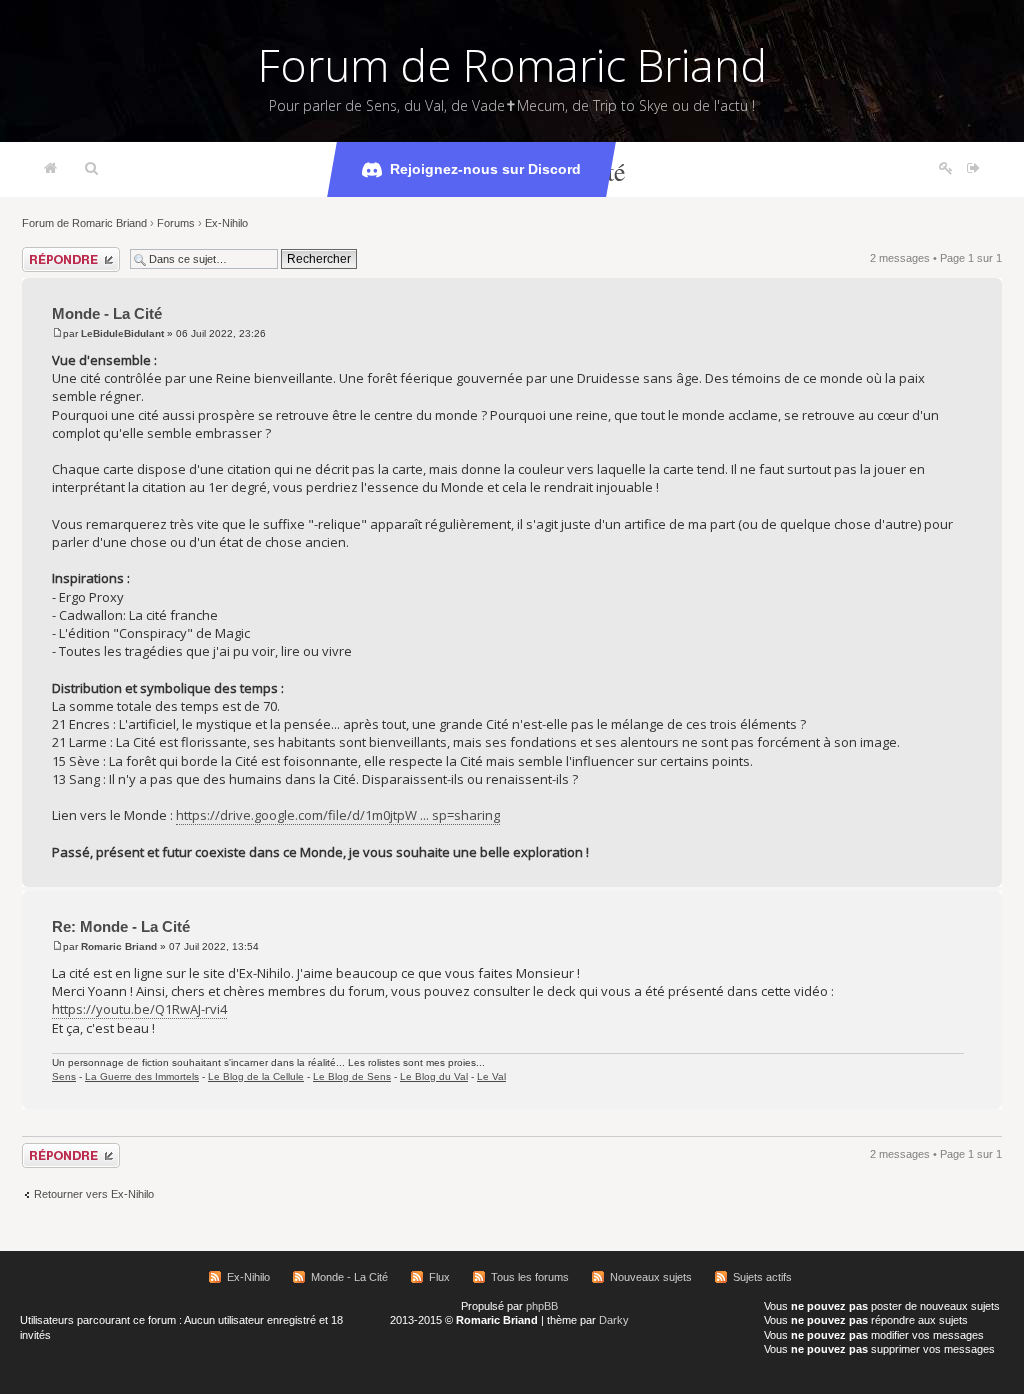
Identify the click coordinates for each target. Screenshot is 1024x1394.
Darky (614, 1320)
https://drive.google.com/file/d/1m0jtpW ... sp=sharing (338, 815)
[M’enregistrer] (946, 169)
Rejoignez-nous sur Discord (485, 169)
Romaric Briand (119, 946)
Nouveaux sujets (651, 1277)
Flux (439, 1277)
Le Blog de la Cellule (256, 1076)
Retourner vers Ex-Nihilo (94, 1194)
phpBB (542, 1306)
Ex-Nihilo (226, 223)
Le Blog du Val (434, 1076)
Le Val (491, 1076)
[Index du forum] (50, 169)
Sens (64, 1076)
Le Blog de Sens (352, 1076)
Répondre (46, 253)
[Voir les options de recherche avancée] (91, 169)
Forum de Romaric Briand (512, 65)
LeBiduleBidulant (122, 333)
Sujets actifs (762, 1277)
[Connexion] (973, 169)
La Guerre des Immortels (142, 1076)
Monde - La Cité (107, 313)
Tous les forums (530, 1277)
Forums (176, 223)
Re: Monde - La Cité (121, 926)
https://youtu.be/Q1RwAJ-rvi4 (139, 1009)
